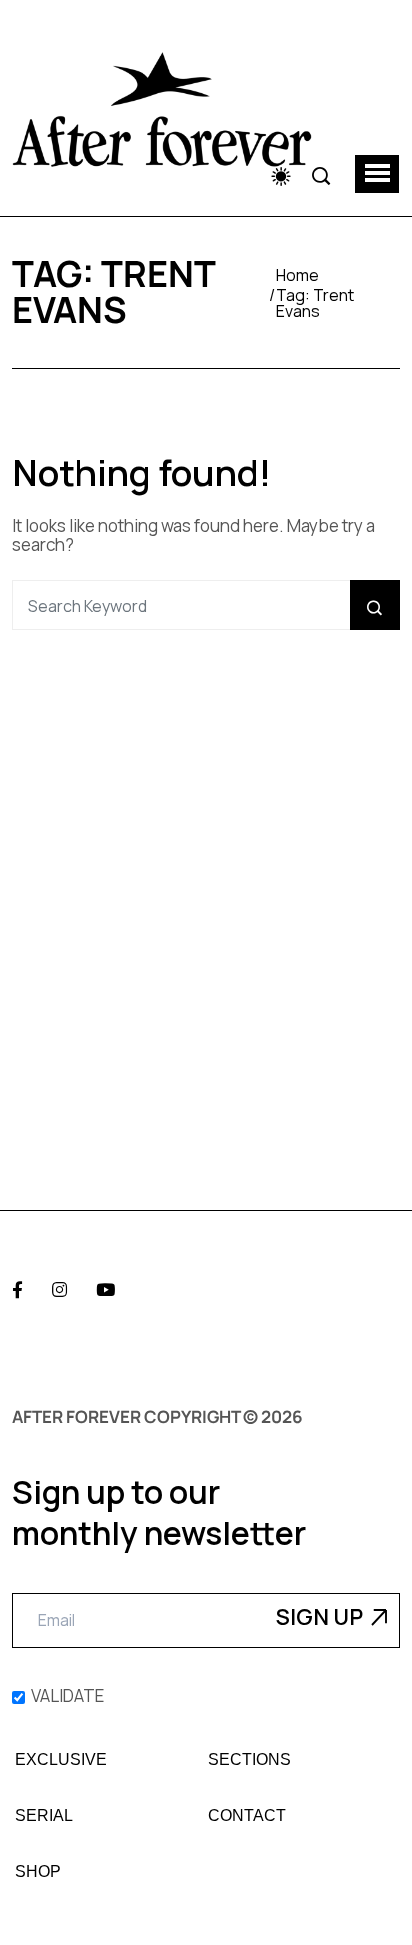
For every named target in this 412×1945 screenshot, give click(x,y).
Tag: (315, 303)
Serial (44, 1816)
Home (297, 275)
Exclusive (61, 1760)
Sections (249, 1760)
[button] (377, 174)
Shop (38, 1872)
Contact (247, 1816)
